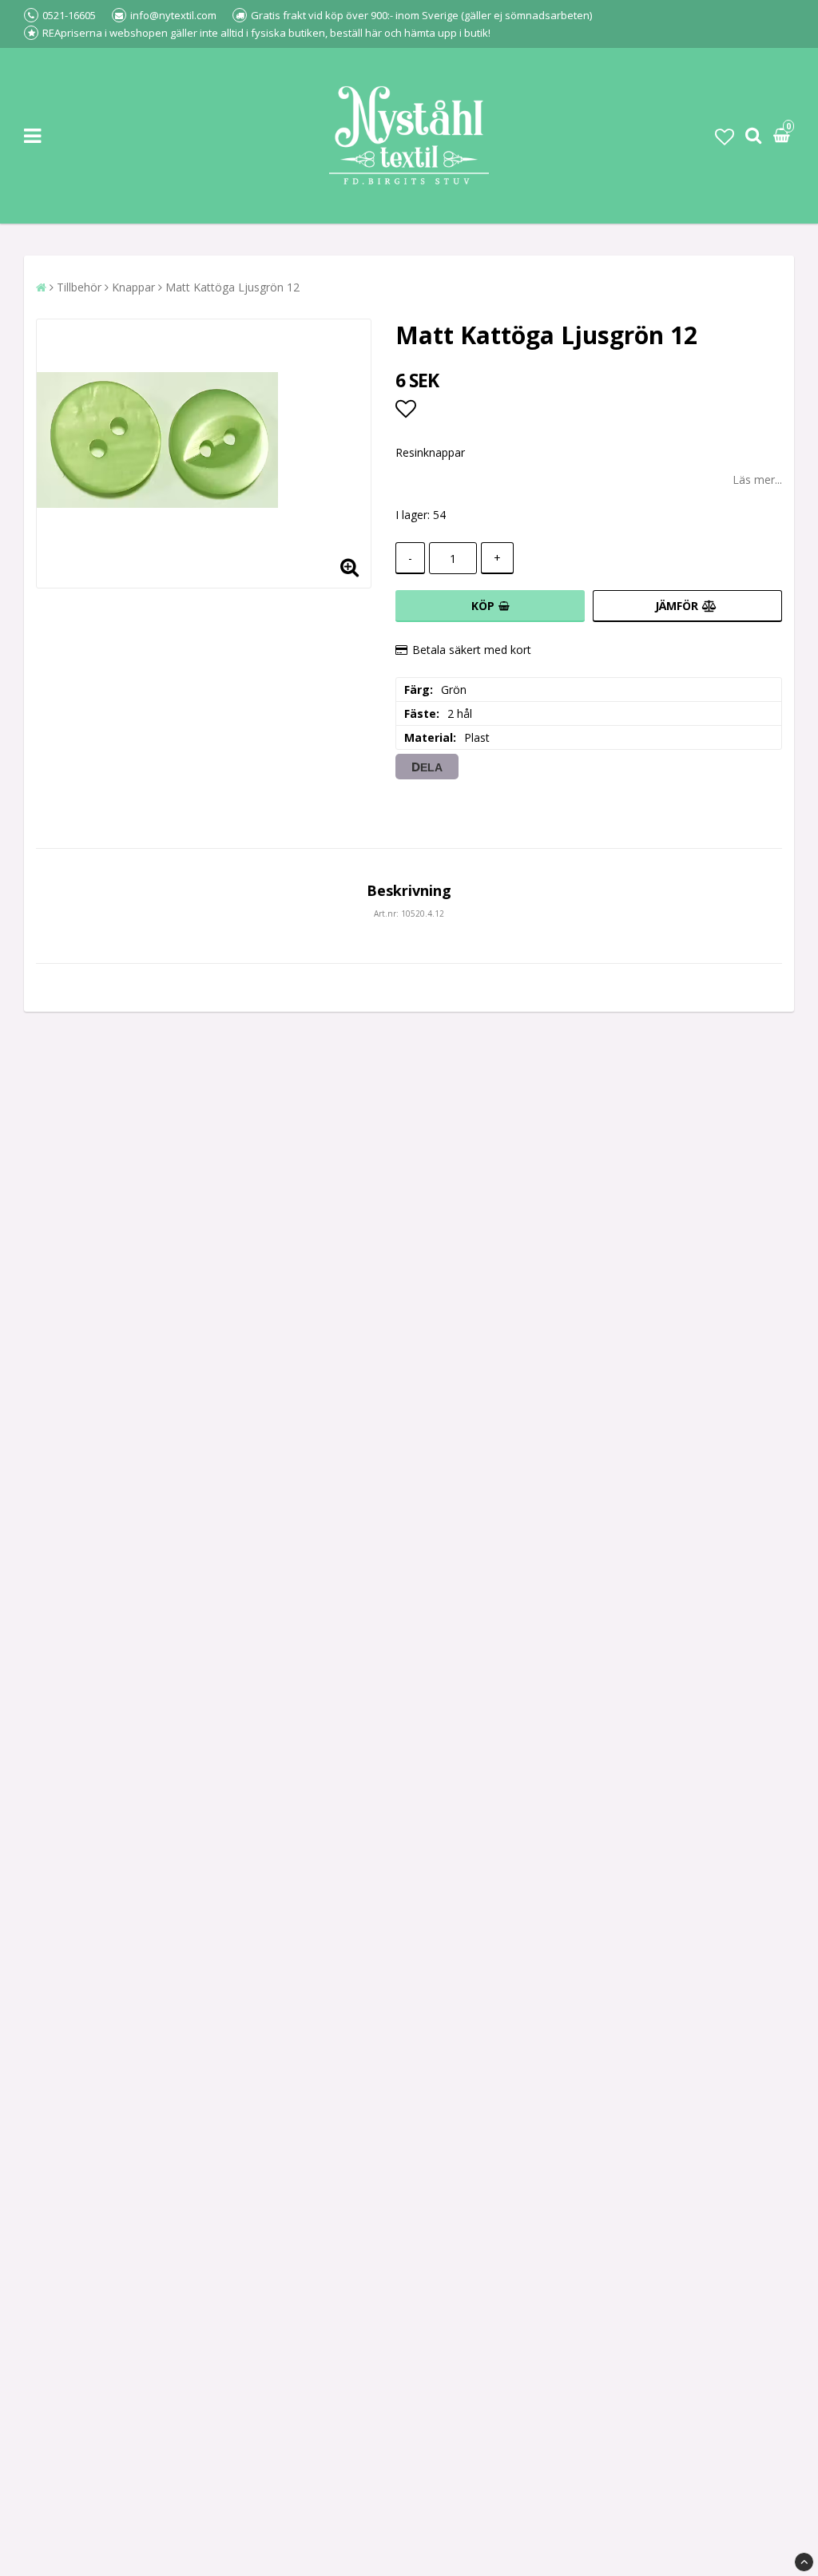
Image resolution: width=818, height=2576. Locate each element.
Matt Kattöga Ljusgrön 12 (232, 287)
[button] (725, 136)
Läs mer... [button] (757, 480)
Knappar (133, 287)
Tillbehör (79, 287)
